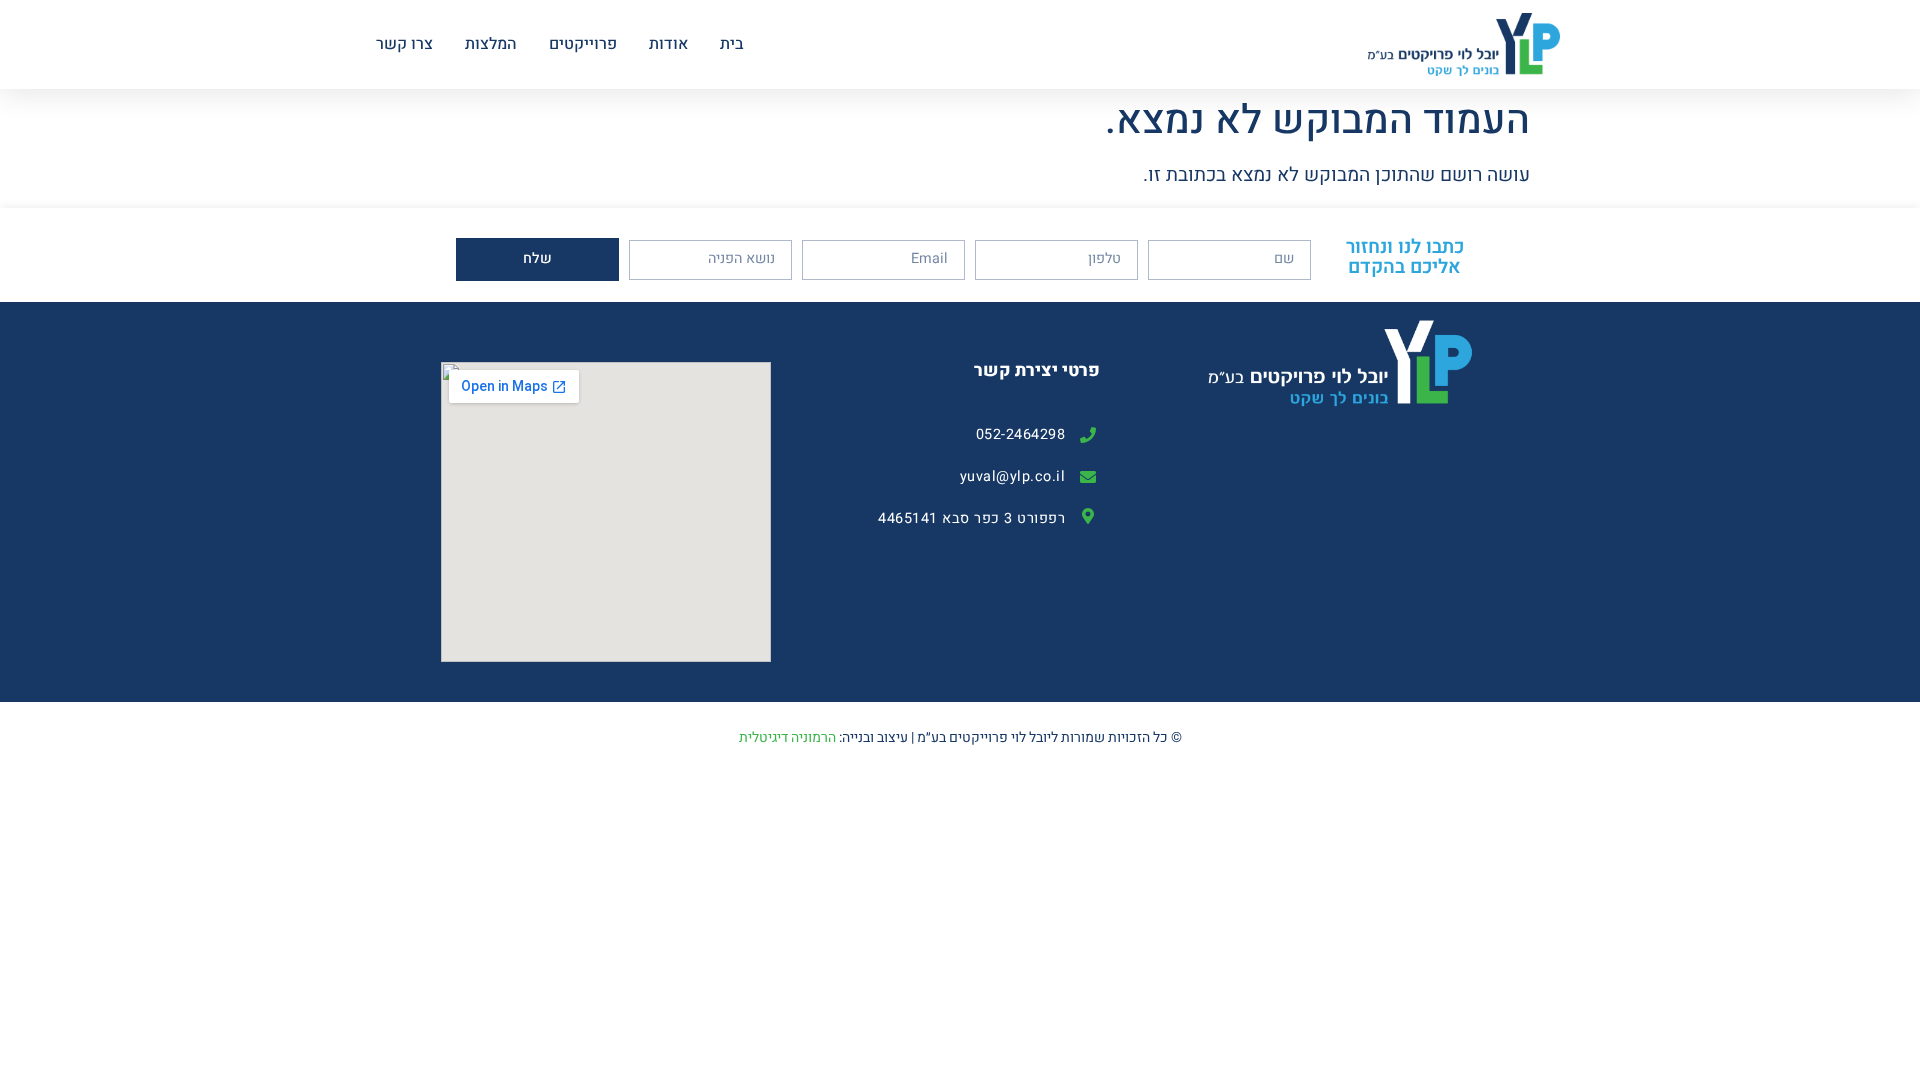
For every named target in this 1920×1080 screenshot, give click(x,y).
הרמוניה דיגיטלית (787, 737)
